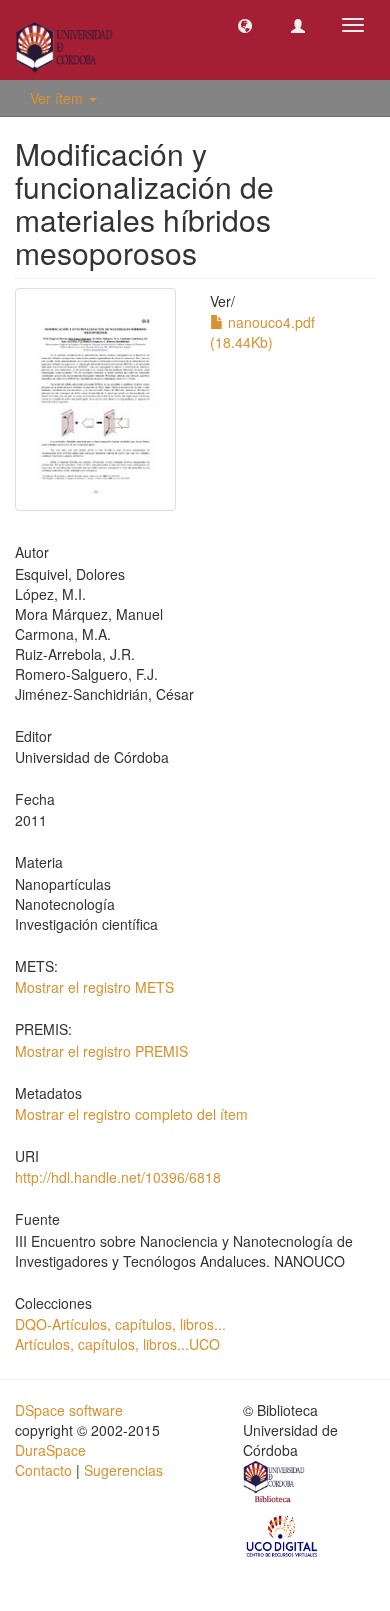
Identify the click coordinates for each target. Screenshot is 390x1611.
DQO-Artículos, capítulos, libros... (120, 1324)
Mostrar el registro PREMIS (101, 1051)
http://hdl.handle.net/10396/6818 (118, 1177)
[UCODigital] (283, 1535)
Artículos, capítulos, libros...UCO (117, 1344)
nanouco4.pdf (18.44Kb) (262, 332)
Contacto (43, 1470)
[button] (245, 25)
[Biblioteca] (275, 1484)
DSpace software (69, 1410)
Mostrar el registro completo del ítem (131, 1114)
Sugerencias (123, 1470)
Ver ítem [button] (58, 98)
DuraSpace (50, 1450)
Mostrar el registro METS (94, 987)
